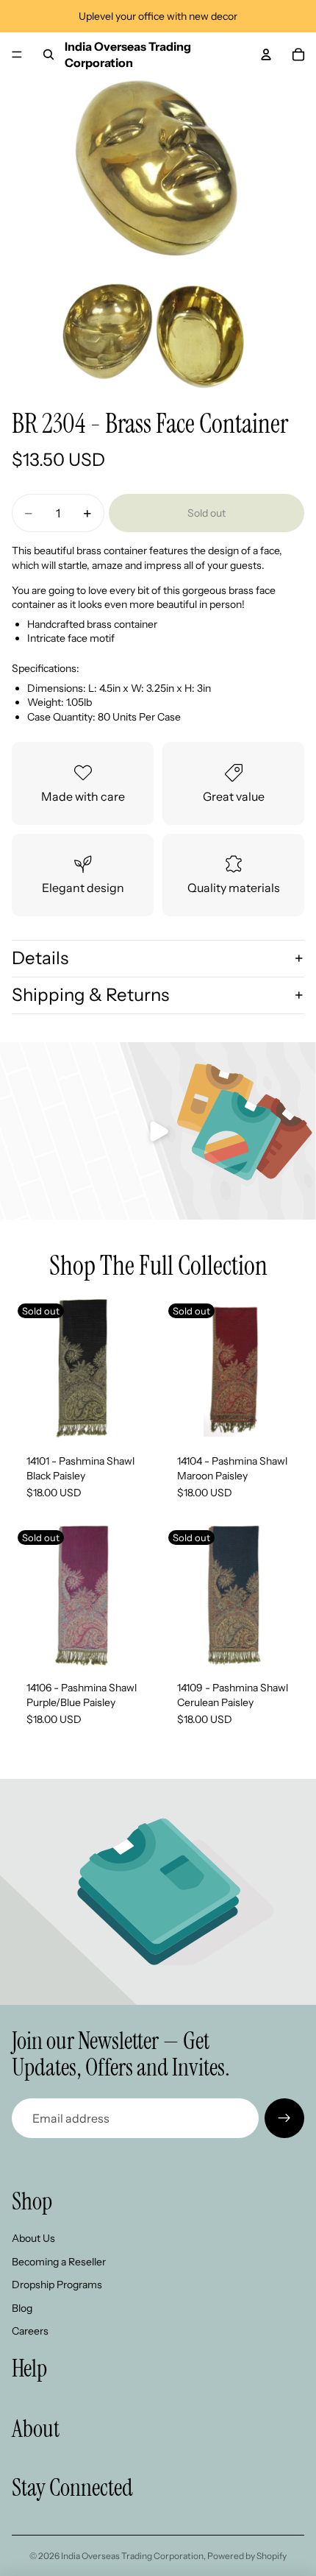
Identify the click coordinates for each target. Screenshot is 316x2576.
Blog (22, 2308)
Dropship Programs (57, 2285)
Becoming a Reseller (59, 2262)
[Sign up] (284, 2118)
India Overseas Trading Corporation (132, 2556)
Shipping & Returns (90, 995)
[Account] (266, 54)
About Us (33, 2238)
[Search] (49, 54)
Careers (30, 2331)
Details (40, 958)
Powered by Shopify (247, 2556)
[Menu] (17, 54)
